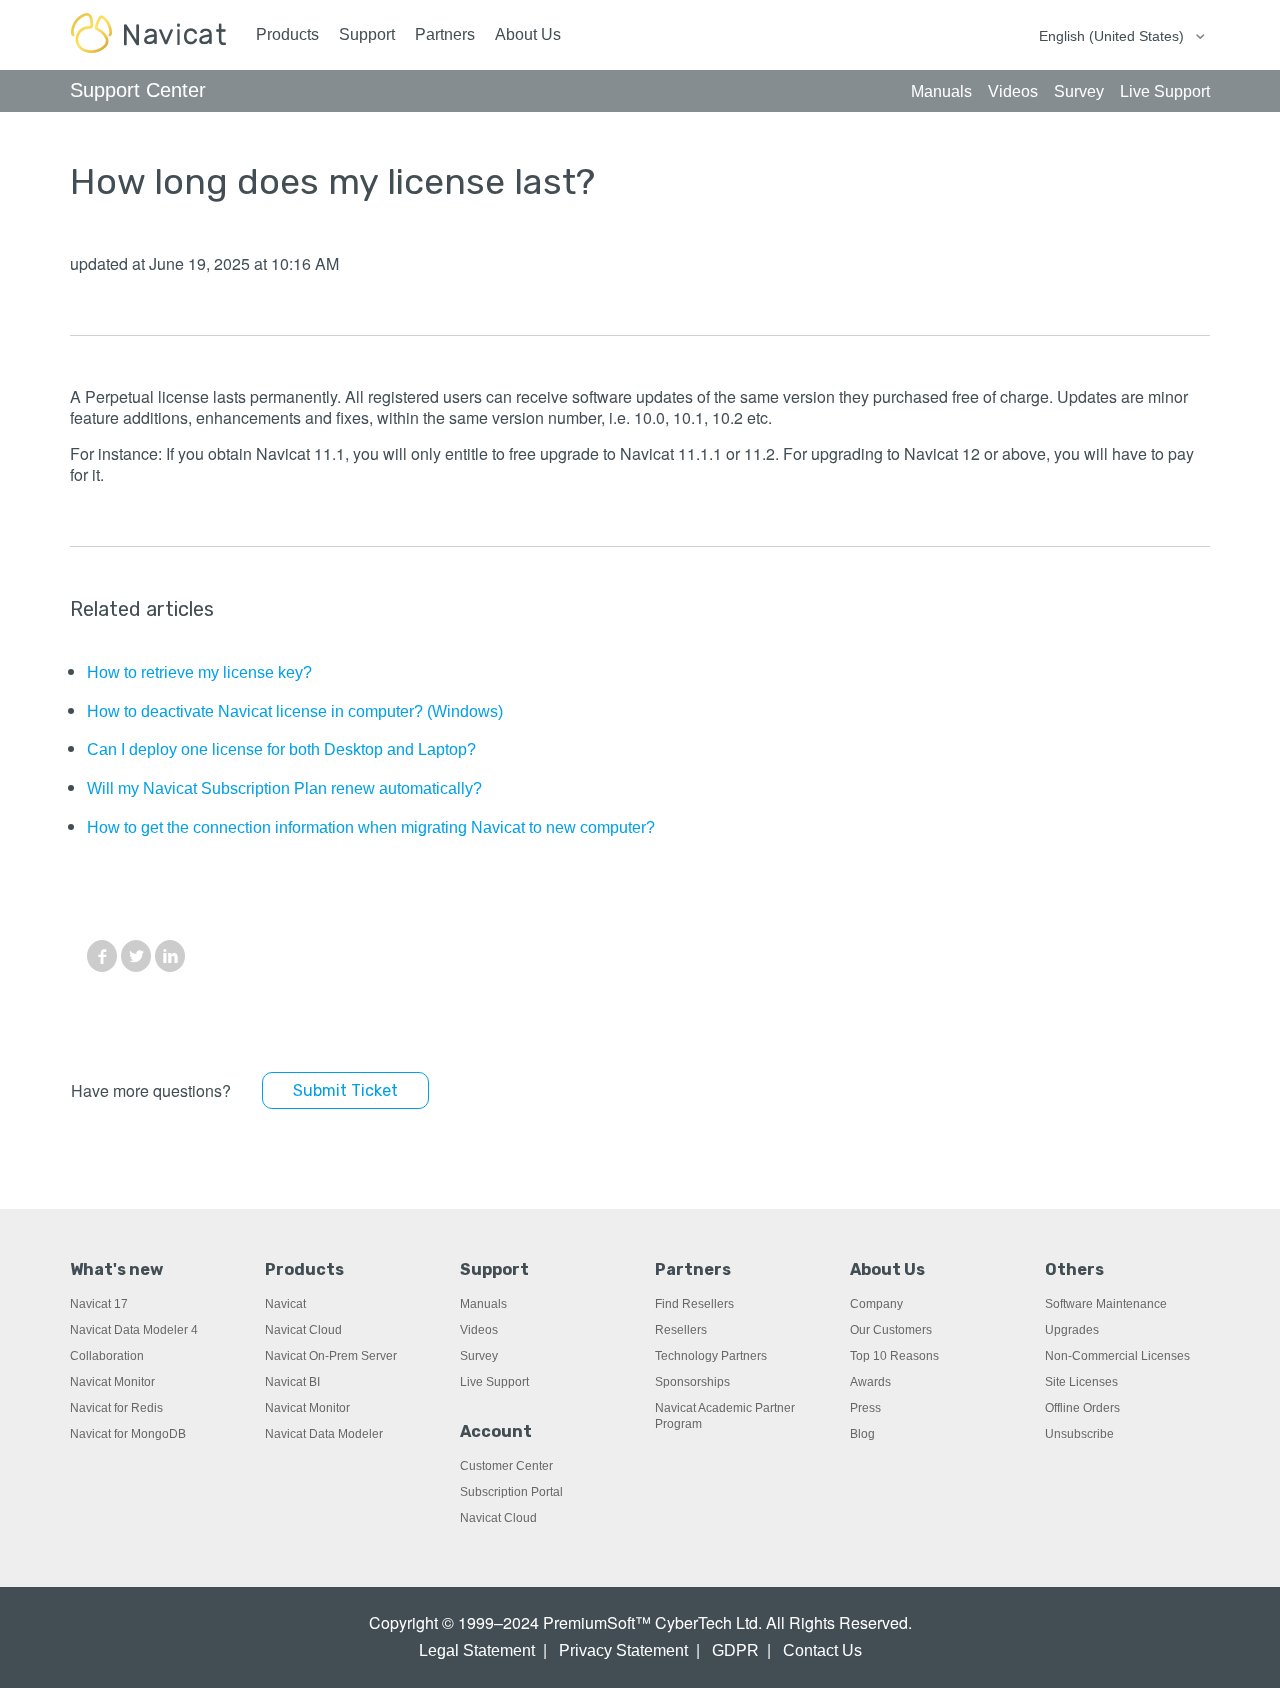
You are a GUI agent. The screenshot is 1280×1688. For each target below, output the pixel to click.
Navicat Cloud (303, 1330)
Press (865, 1408)
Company (876, 1304)
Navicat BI (292, 1382)
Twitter (136, 956)
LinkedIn (170, 956)
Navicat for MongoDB (128, 1434)
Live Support (494, 1382)
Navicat (285, 1304)
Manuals (483, 1304)
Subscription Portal (511, 1492)
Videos (479, 1330)
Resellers (681, 1330)
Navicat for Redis (116, 1408)
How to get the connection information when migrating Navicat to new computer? (371, 827)
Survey (479, 1356)
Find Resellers (694, 1304)
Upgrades (1072, 1330)
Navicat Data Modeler (324, 1434)
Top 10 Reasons (894, 1356)
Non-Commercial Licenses (1117, 1356)
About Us (528, 34)
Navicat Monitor (112, 1382)
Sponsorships (692, 1382)
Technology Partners (711, 1356)
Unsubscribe (1079, 1434)
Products (287, 34)
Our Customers (891, 1330)
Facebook (102, 956)
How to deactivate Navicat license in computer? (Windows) (295, 711)
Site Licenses (1081, 1382)
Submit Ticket (345, 1090)
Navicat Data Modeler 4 (134, 1330)
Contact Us (822, 1650)
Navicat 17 (99, 1304)
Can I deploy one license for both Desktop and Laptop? (281, 749)
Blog (862, 1434)
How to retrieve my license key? (199, 672)
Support (367, 34)
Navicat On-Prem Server (331, 1356)
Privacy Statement (623, 1650)
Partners (445, 34)
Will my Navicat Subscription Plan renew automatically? (284, 788)
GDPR (735, 1650)
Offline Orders (1082, 1408)
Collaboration (107, 1356)
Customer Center (506, 1466)
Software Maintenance (1106, 1304)
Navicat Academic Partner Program (725, 1416)
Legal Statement (477, 1650)
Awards (870, 1382)
